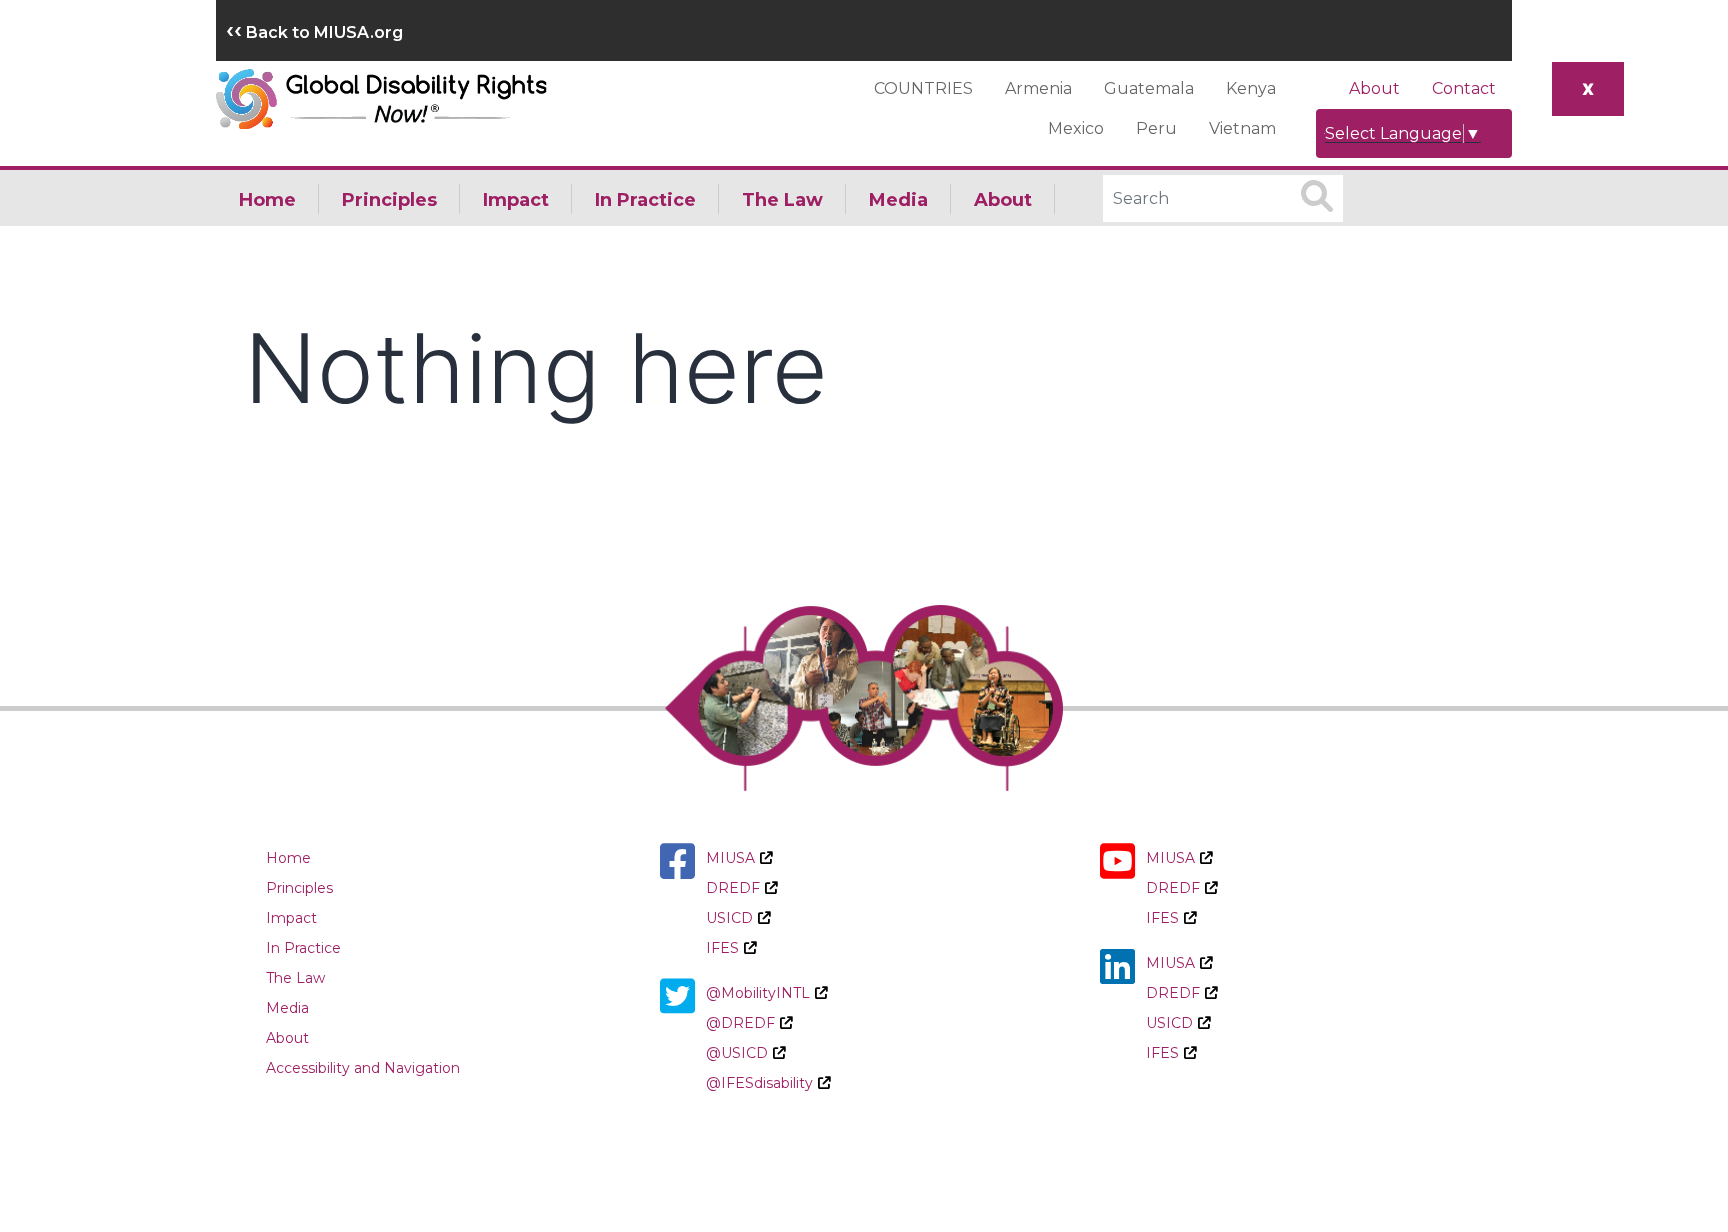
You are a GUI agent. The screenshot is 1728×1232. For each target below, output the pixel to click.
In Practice (645, 200)
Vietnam (1242, 128)
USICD (729, 918)
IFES (722, 948)
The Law (782, 200)
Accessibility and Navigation (363, 1068)
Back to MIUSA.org (314, 32)
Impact (516, 200)
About (1374, 88)
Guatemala (1149, 88)
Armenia (1038, 88)
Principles (389, 200)
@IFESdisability (759, 1083)
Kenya (1251, 88)
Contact (1464, 88)
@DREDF (740, 1023)
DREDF (733, 888)
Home (267, 200)
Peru (1156, 128)
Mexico (1076, 128)
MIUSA (730, 858)
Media (898, 200)
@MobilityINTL (758, 993)
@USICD (737, 1053)
